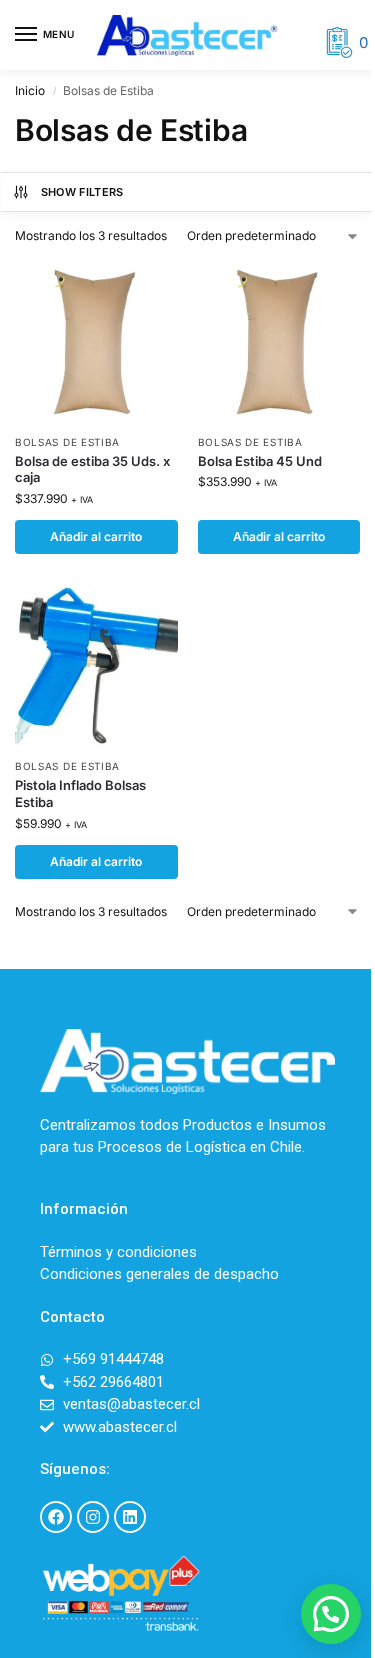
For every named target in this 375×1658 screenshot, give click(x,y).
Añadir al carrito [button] (96, 536)
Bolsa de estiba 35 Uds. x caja (92, 469)
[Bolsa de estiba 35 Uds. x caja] (96, 341)
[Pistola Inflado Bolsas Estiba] (96, 665)
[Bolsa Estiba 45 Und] (279, 341)
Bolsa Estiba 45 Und (260, 461)
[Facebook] (56, 1517)
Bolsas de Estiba (67, 442)
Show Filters (82, 192)
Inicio (30, 90)
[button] (331, 1614)
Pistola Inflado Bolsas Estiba (80, 793)
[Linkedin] (130, 1517)
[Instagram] (93, 1517)
